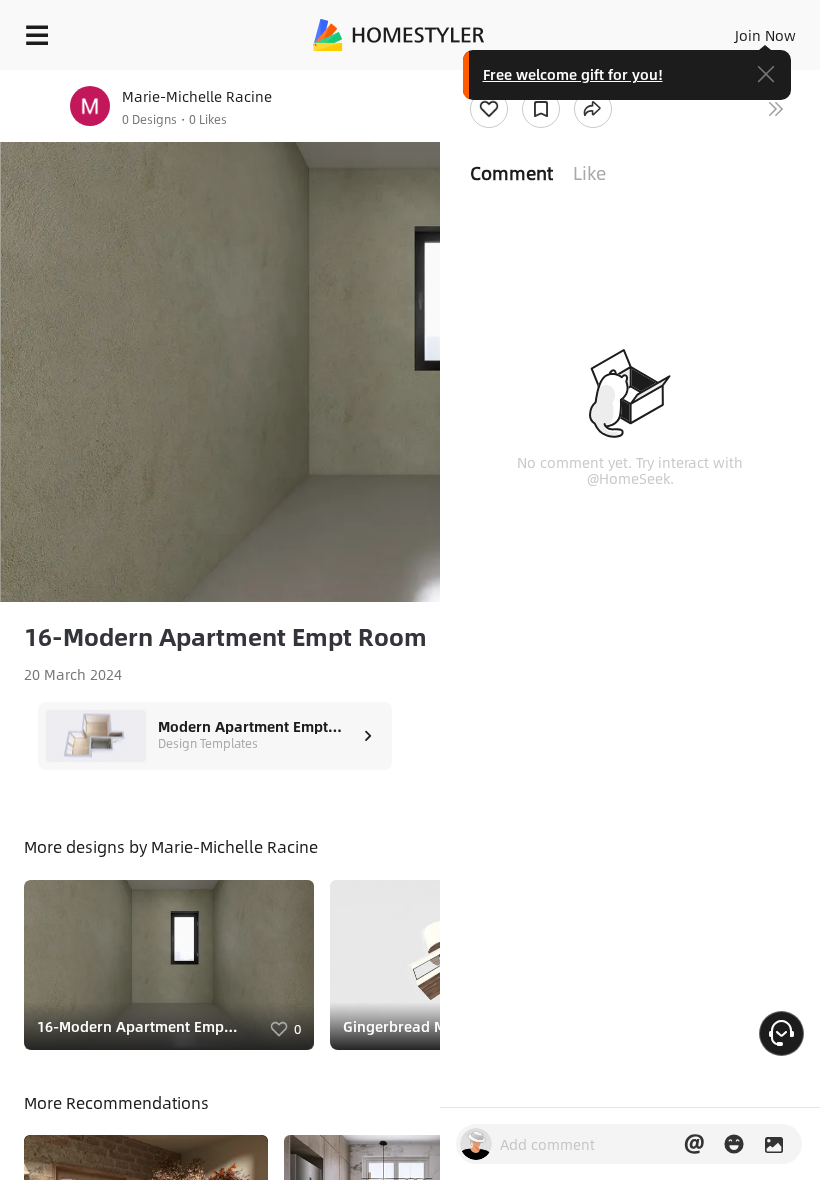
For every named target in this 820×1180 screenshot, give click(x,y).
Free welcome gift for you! (573, 74)
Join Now (765, 35)
